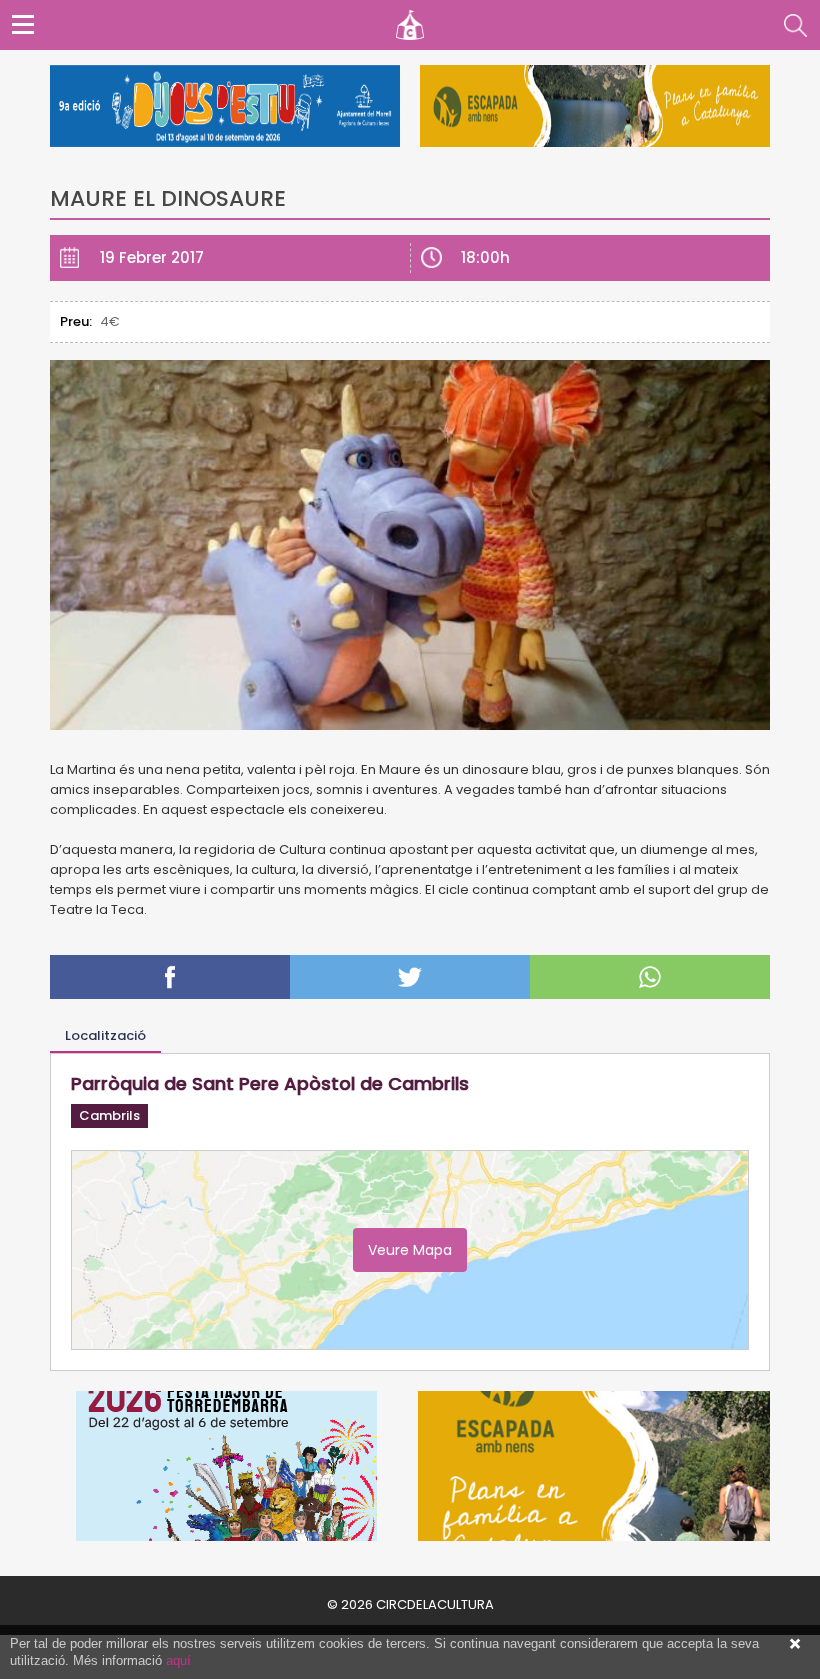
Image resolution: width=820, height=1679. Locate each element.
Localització (105, 1035)
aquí (178, 1660)
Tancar (795, 1644)
